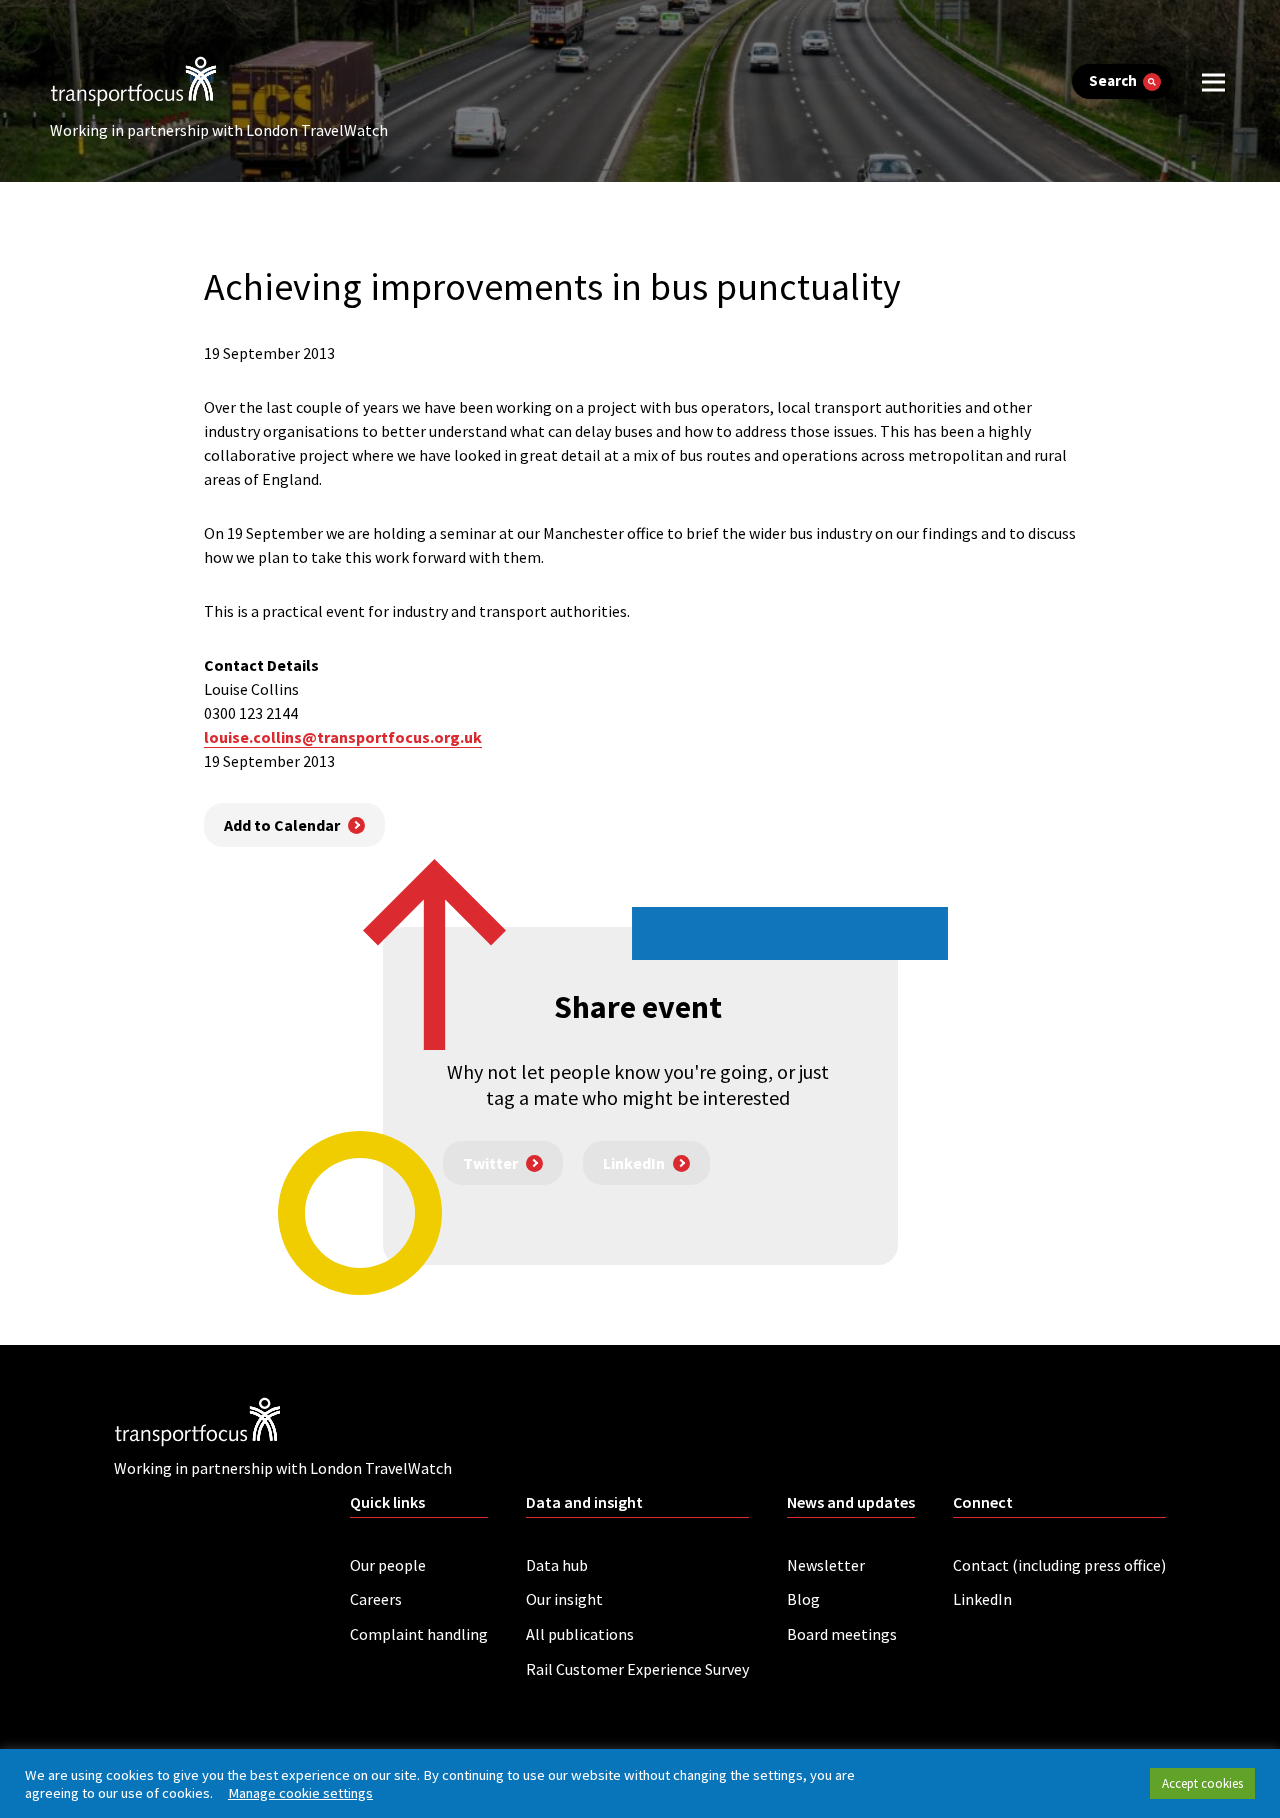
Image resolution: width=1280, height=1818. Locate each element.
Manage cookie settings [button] (300, 1793)
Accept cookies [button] (1202, 1783)
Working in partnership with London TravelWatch (219, 130)
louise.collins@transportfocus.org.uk (343, 737)
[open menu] (1213, 81)
